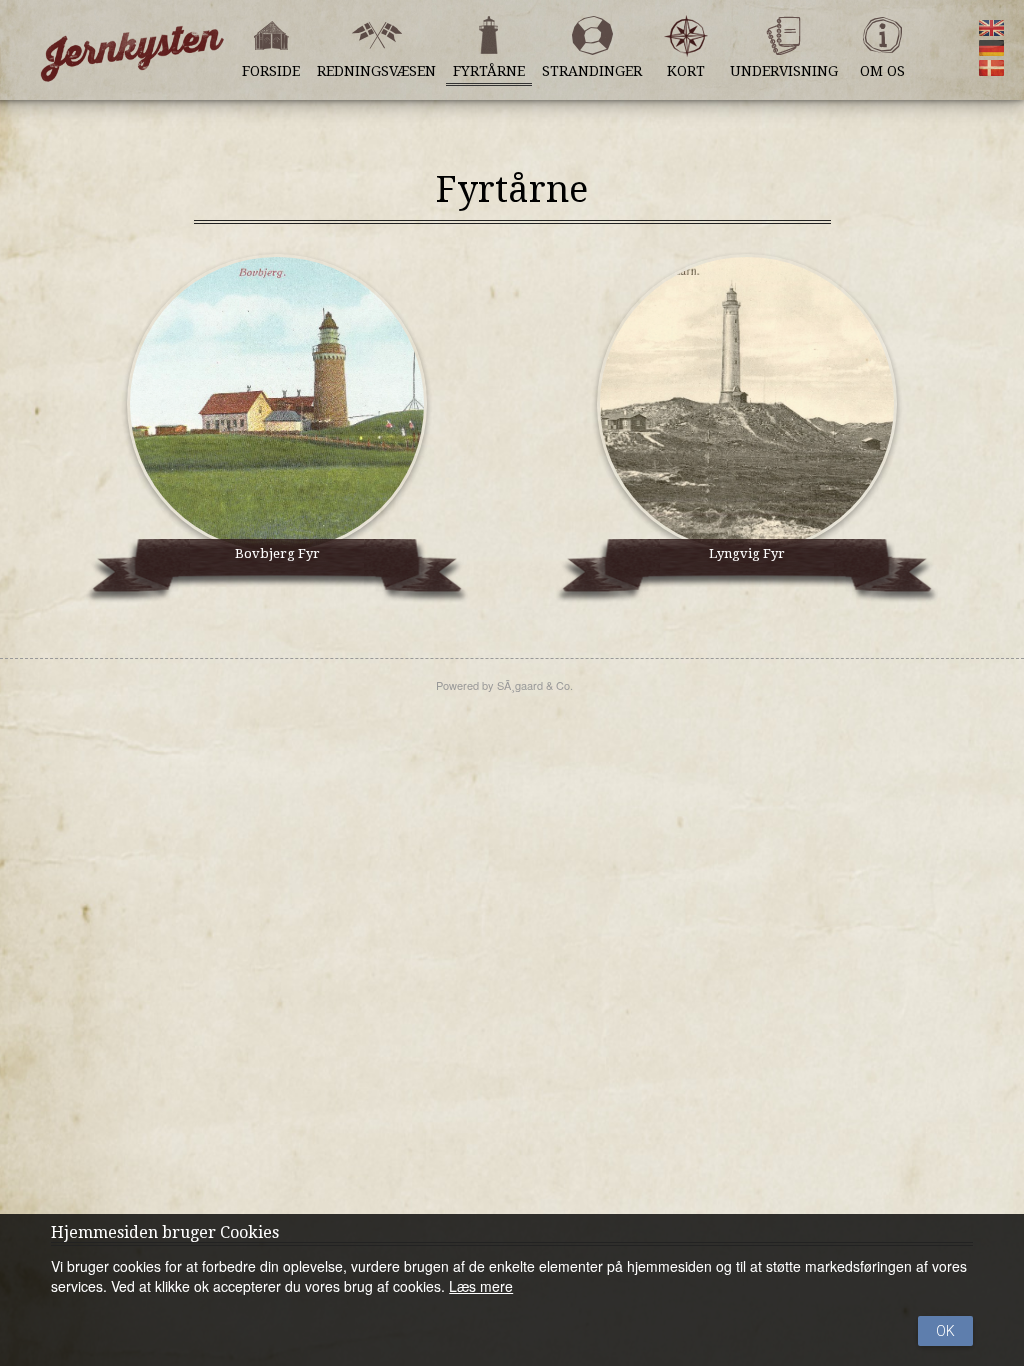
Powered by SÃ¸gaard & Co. (504, 685)
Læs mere (481, 1286)
